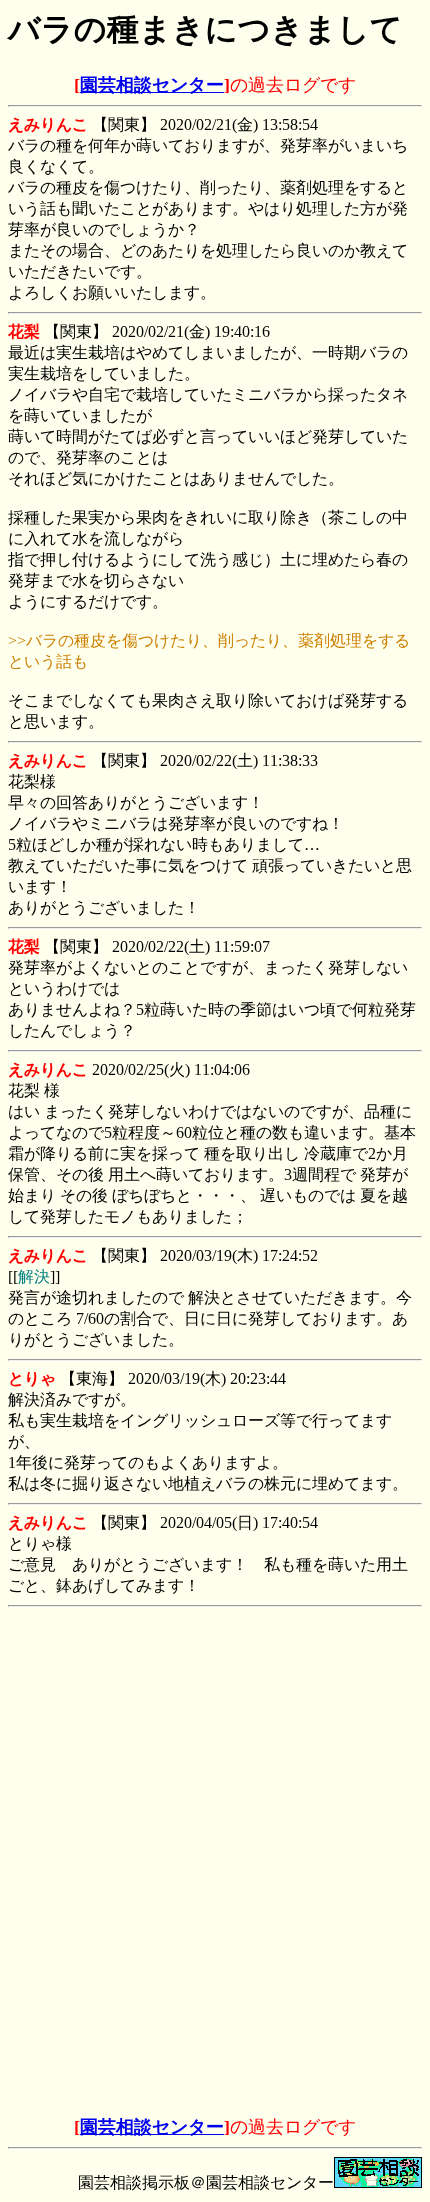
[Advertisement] (215, 1740)
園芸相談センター (152, 85)
